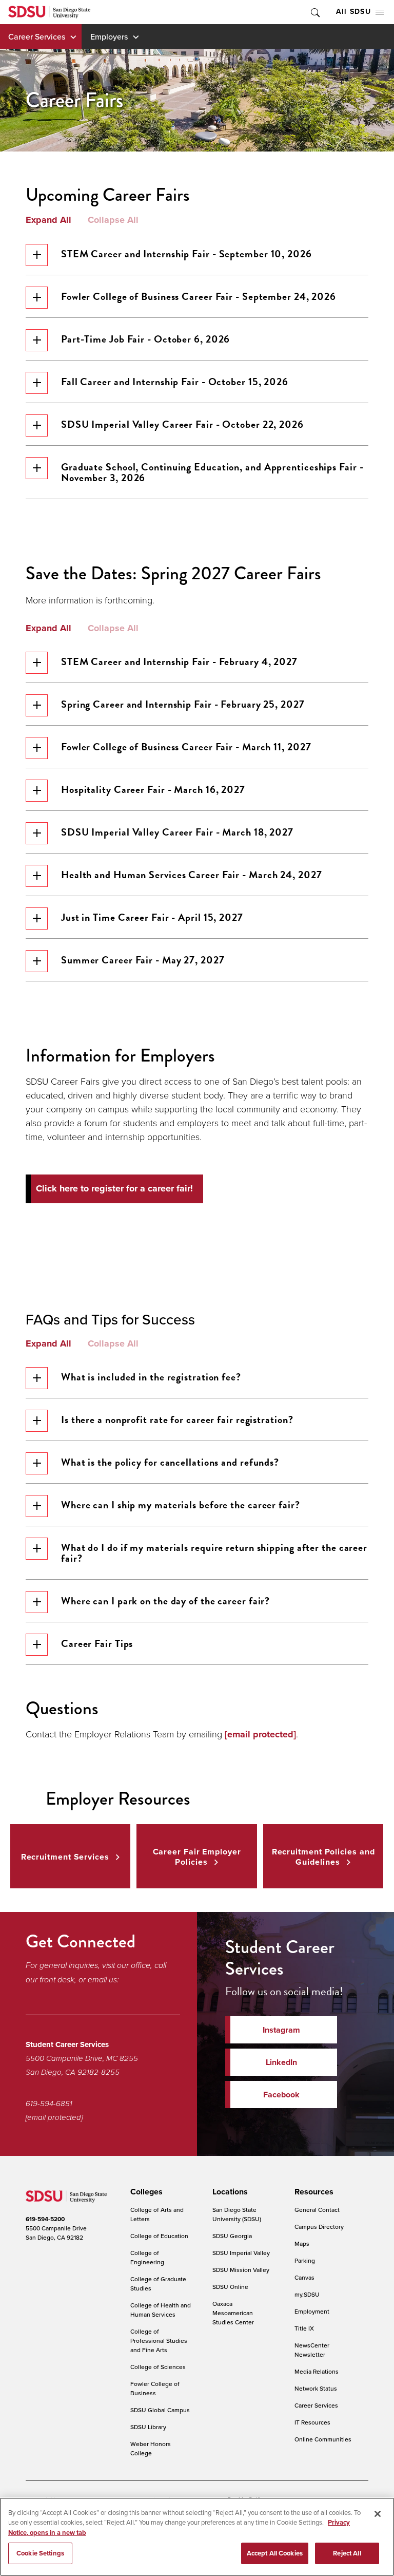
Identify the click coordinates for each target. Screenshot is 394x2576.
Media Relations (317, 2371)
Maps (302, 2243)
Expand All (48, 220)
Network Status (316, 2388)
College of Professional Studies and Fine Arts (159, 2341)
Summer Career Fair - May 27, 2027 (143, 960)
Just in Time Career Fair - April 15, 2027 (152, 917)
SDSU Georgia (232, 2236)
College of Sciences (158, 2367)
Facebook (281, 2095)
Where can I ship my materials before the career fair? (181, 1505)
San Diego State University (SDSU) (237, 2214)
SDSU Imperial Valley (241, 2253)
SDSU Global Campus (160, 2410)
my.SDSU (307, 2294)
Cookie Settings (40, 2553)
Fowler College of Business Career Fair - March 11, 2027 (186, 747)
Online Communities (323, 2439)
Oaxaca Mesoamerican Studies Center (233, 2313)
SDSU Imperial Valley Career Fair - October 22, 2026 (182, 424)
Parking (305, 2260)
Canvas (304, 2277)
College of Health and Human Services (161, 2310)
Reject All (347, 2553)
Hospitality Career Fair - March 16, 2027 (153, 789)
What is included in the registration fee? (151, 1377)
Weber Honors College (151, 2448)
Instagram (281, 2030)
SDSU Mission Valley (241, 2270)
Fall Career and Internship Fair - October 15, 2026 (175, 382)
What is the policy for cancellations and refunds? (170, 1462)
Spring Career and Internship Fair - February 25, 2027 (183, 704)
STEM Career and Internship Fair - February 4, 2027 (179, 661)
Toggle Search (314, 12)
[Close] (378, 2514)
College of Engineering (147, 2257)
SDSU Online (230, 2287)
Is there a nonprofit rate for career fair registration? (177, 1419)
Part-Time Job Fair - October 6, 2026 (145, 339)
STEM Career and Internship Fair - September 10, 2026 (186, 254)
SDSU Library (148, 2427)
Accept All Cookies (275, 2553)
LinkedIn (281, 2062)
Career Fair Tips (97, 1643)
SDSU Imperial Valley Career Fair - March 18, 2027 (177, 832)
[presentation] (145, 2192)
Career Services (37, 36)
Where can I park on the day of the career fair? (165, 1601)
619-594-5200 (45, 2219)
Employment (312, 2311)
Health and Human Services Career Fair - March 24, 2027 (192, 875)
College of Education (159, 2236)
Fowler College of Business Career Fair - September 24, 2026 (199, 296)
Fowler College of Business (155, 2388)
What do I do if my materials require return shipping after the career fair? (214, 1553)
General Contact (317, 2210)
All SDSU (353, 12)
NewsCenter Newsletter (312, 2350)
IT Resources (312, 2422)
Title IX (304, 2328)
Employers (109, 36)
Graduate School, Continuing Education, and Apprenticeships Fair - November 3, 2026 (212, 472)
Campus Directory (319, 2227)
